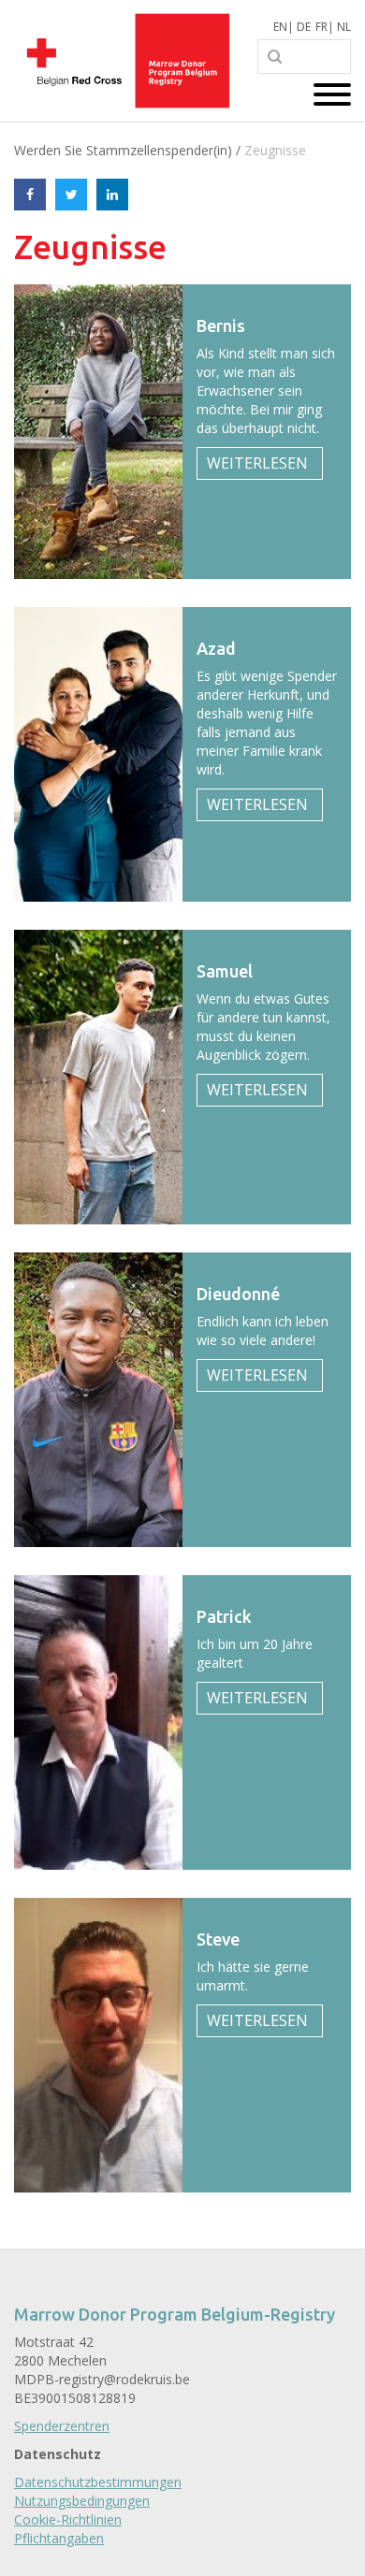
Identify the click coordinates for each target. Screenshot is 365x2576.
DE (304, 27)
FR (321, 27)
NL (344, 27)
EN (280, 27)
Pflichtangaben (59, 2538)
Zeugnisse (275, 150)
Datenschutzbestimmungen (98, 2482)
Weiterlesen (257, 463)
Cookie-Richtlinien (68, 2519)
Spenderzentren (62, 2426)
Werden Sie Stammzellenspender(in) (123, 150)
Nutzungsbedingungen (82, 2501)
